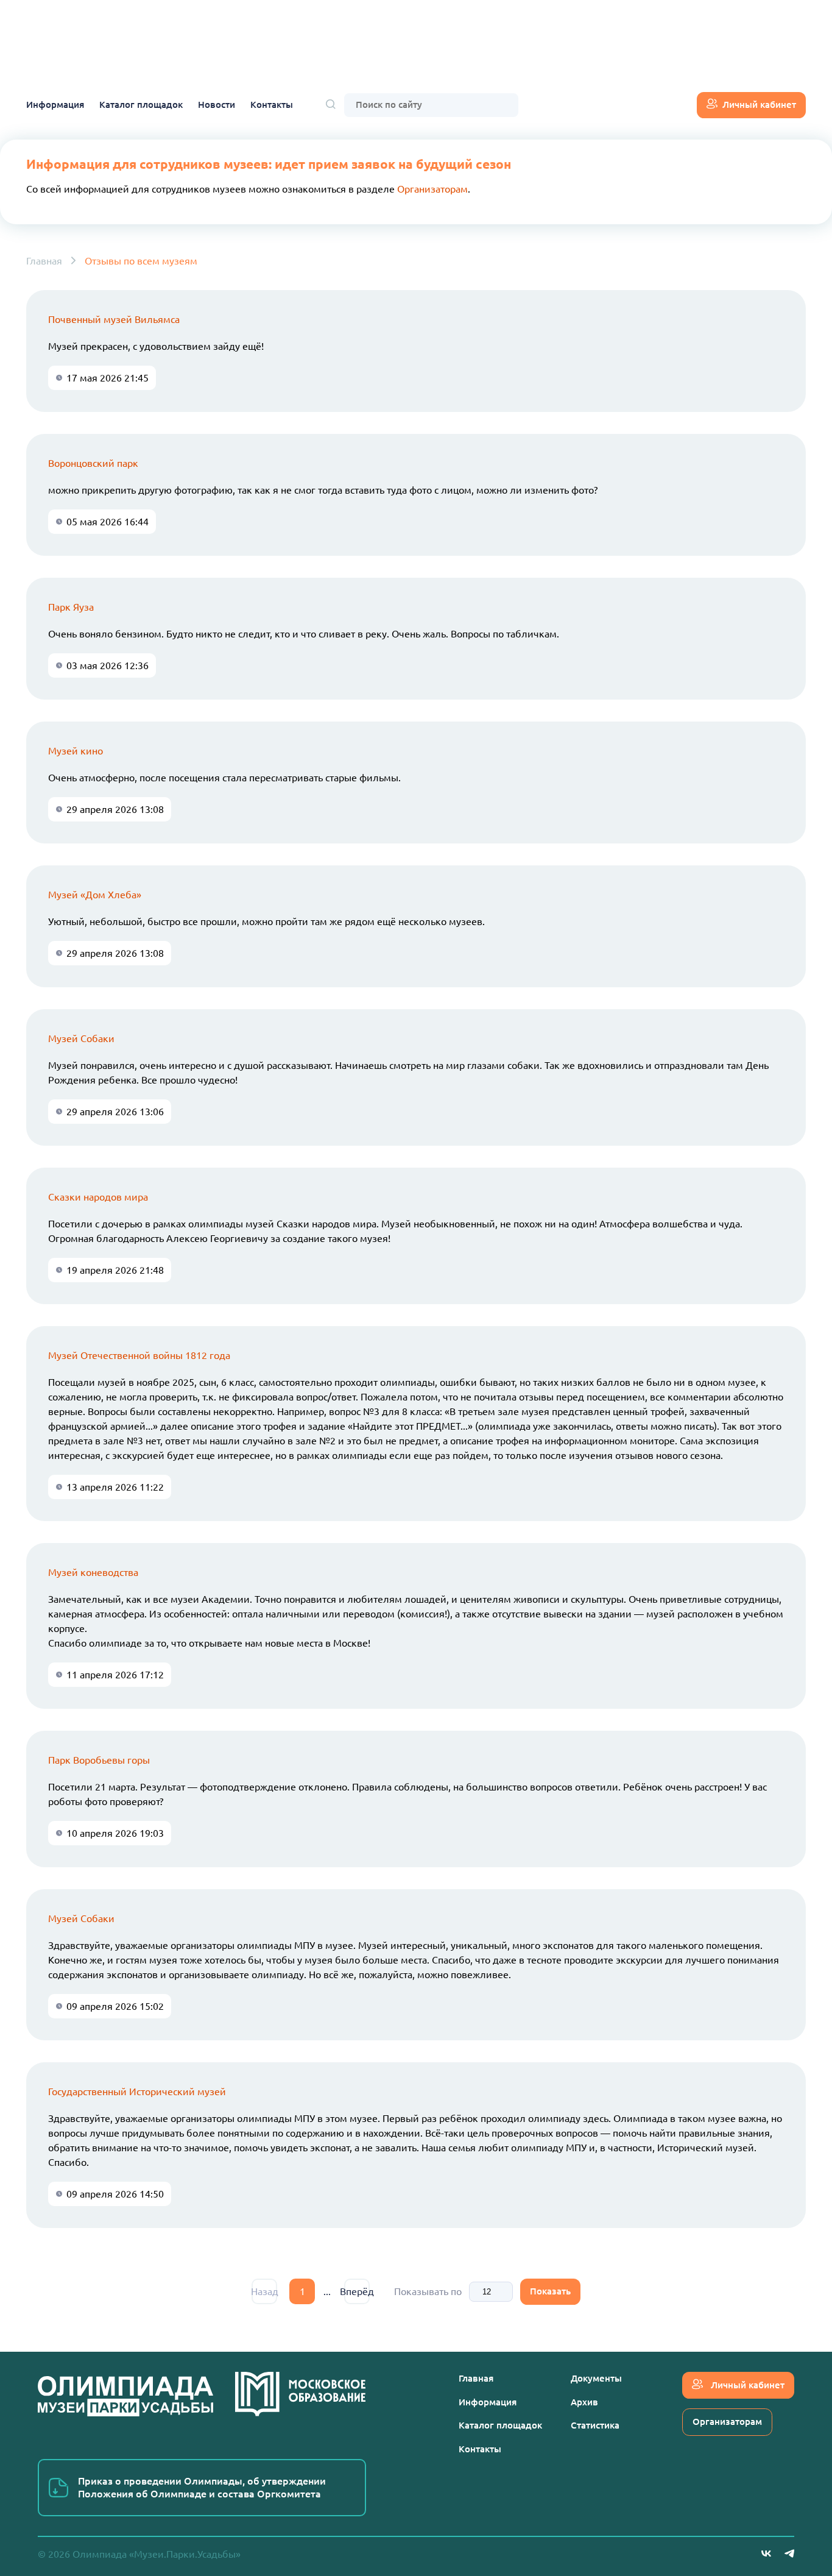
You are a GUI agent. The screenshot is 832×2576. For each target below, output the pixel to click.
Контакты (272, 105)
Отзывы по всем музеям (141, 261)
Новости (217, 105)
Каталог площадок (141, 105)
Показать (550, 2291)
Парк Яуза (71, 607)
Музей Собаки (81, 1038)
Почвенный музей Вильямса (114, 319)
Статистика (595, 2425)
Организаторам (432, 189)
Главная (44, 261)
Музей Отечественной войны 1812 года (139, 1355)
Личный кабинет (759, 105)
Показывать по (428, 2291)
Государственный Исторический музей (137, 2092)
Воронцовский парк (93, 463)
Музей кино (76, 751)
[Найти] (331, 105)
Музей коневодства (93, 1572)
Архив (584, 2402)
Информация (55, 105)
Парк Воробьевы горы (99, 1760)
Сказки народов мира (98, 1197)
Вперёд (357, 2291)
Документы (596, 2378)
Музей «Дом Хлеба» (95, 895)
